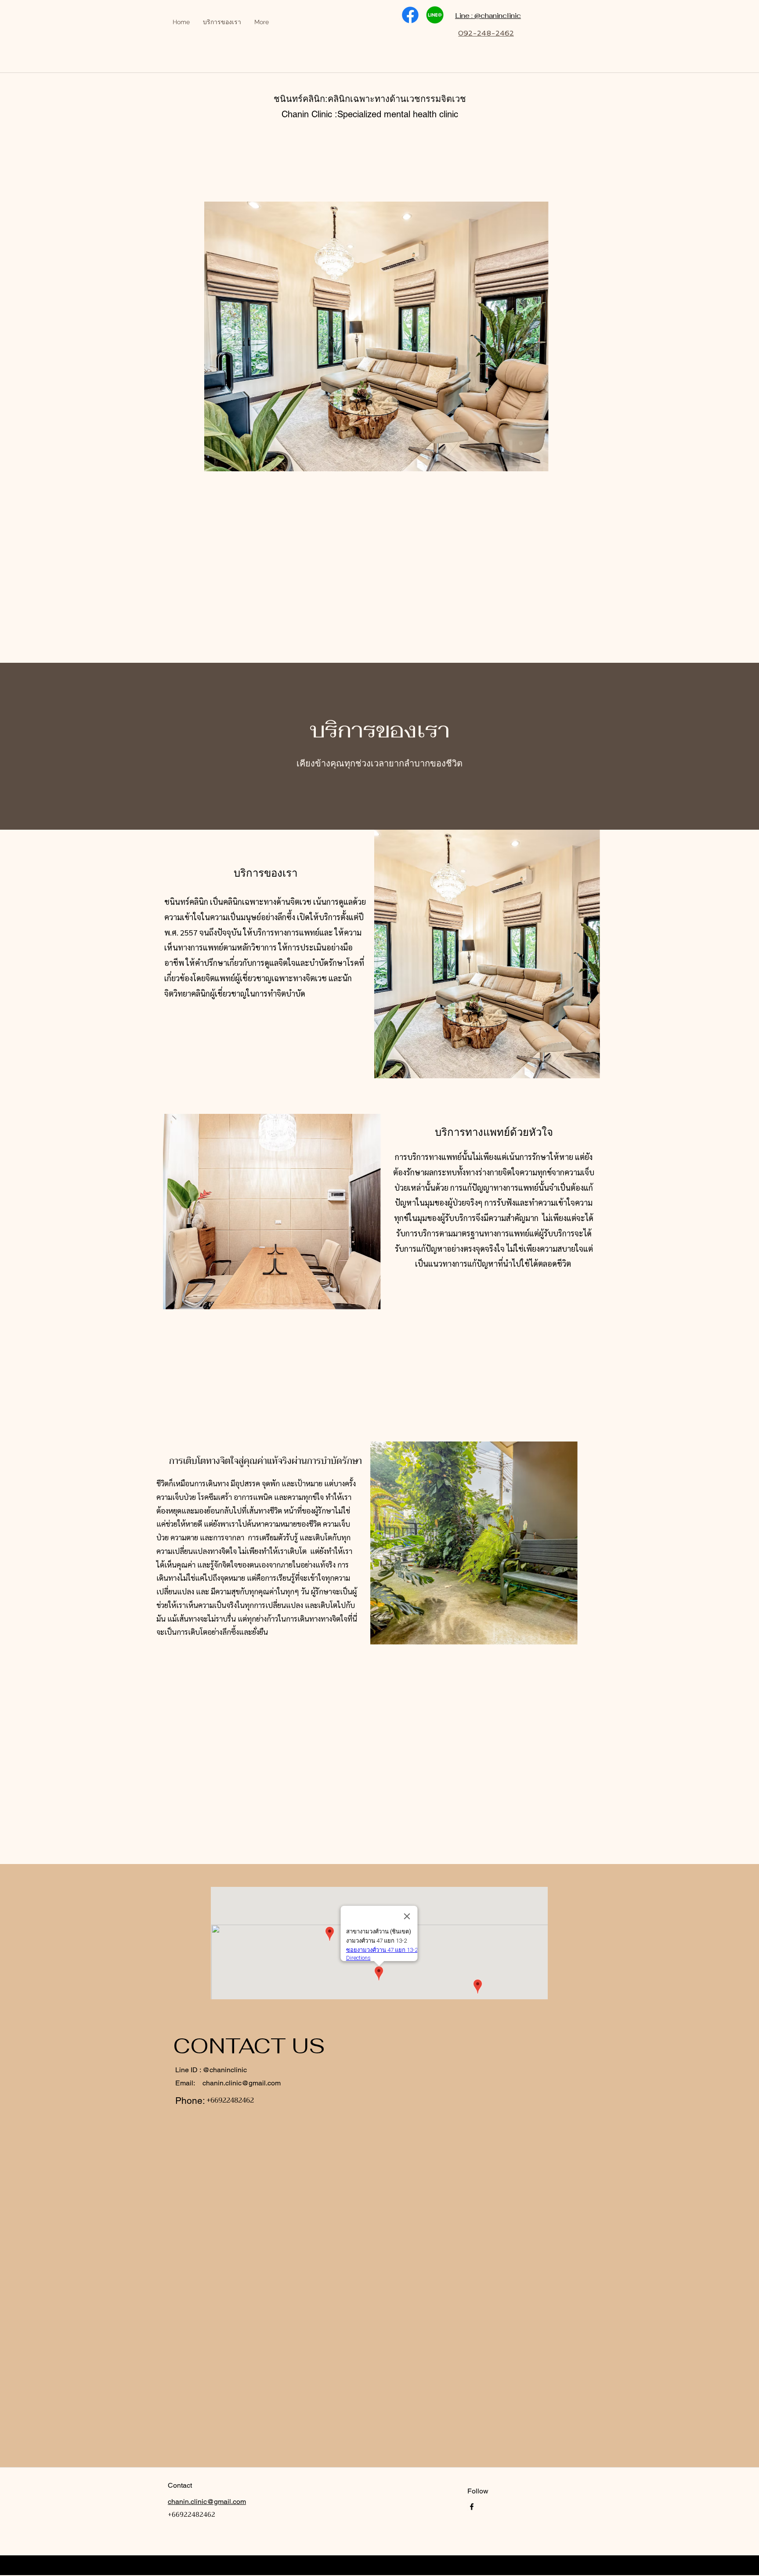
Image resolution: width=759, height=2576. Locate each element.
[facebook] (472, 2507)
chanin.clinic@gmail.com (242, 2083)
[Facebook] (410, 15)
